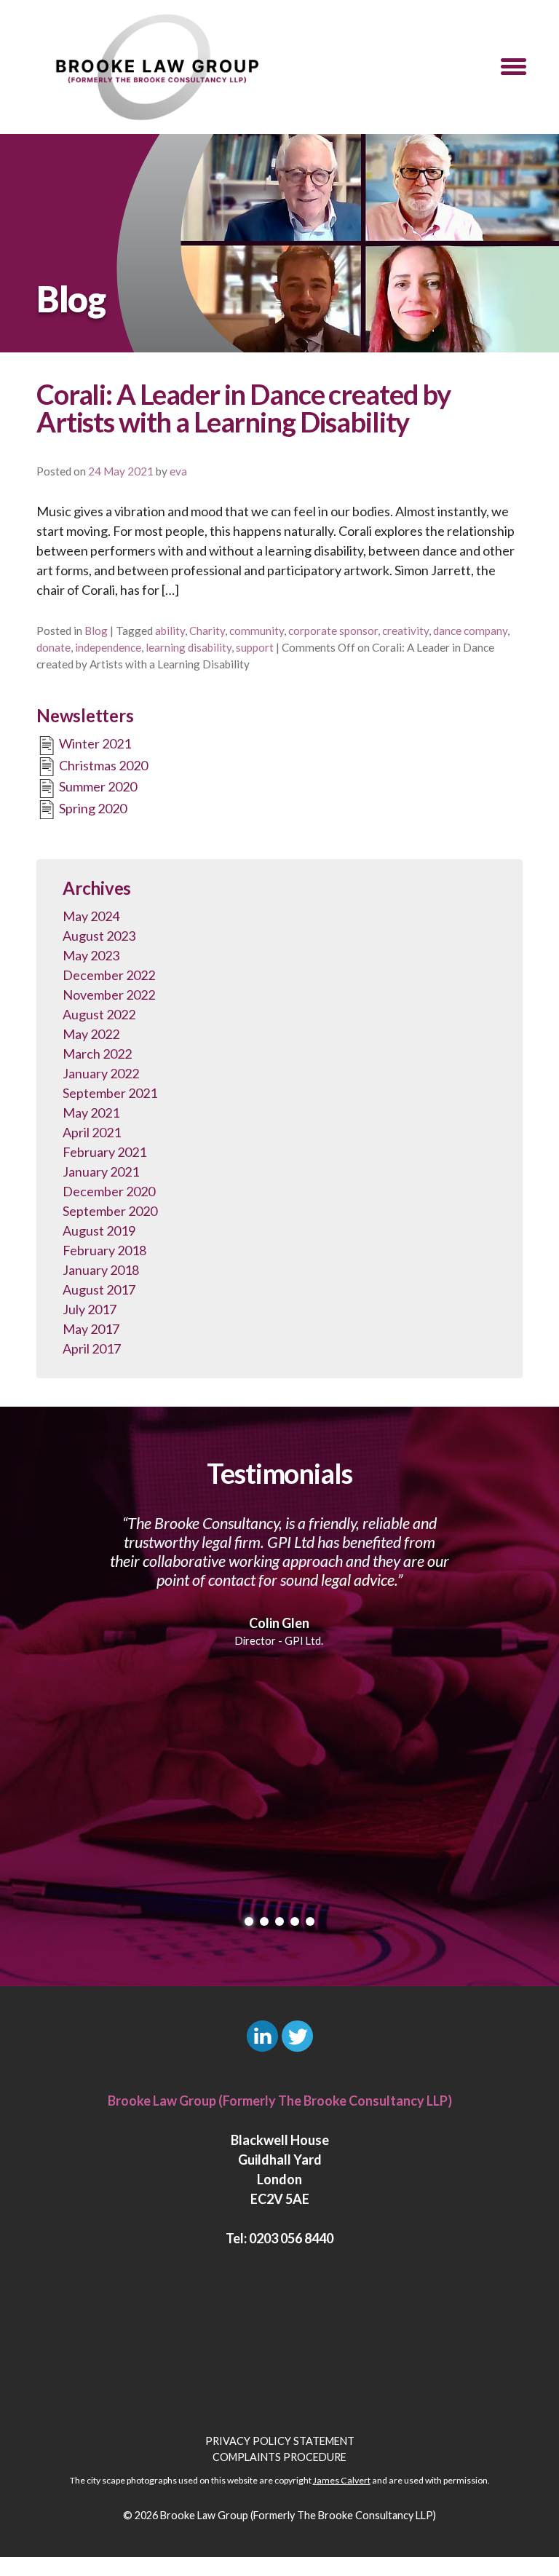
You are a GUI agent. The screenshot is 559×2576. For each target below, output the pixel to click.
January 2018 (101, 1270)
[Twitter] (297, 2036)
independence (108, 647)
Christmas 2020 (102, 765)
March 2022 (97, 1054)
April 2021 (92, 1132)
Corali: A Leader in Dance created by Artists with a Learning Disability (243, 408)
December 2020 (109, 1191)
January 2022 (101, 1073)
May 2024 (91, 916)
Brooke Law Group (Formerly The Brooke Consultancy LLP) (298, 2515)
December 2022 (109, 975)
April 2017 (92, 1348)
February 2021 (104, 1152)
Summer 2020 (97, 786)
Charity (207, 631)
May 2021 (91, 1113)
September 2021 (110, 1093)
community (257, 631)
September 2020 (110, 1211)
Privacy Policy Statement (280, 2441)
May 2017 (91, 1329)
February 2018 (104, 1250)
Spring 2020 (92, 808)
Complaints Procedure (279, 2457)
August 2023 (99, 936)
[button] (514, 67)
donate (53, 647)
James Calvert (342, 2480)
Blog (96, 631)
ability (170, 631)
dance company (470, 631)
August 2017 (99, 1289)
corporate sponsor (333, 631)
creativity (405, 631)
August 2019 (99, 1230)
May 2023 (91, 955)
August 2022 (99, 1014)
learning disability (189, 647)
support (255, 647)
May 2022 (91, 1034)
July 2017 (90, 1309)
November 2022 (109, 995)
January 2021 (101, 1172)
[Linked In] (262, 2036)
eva (178, 471)
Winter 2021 (94, 743)
